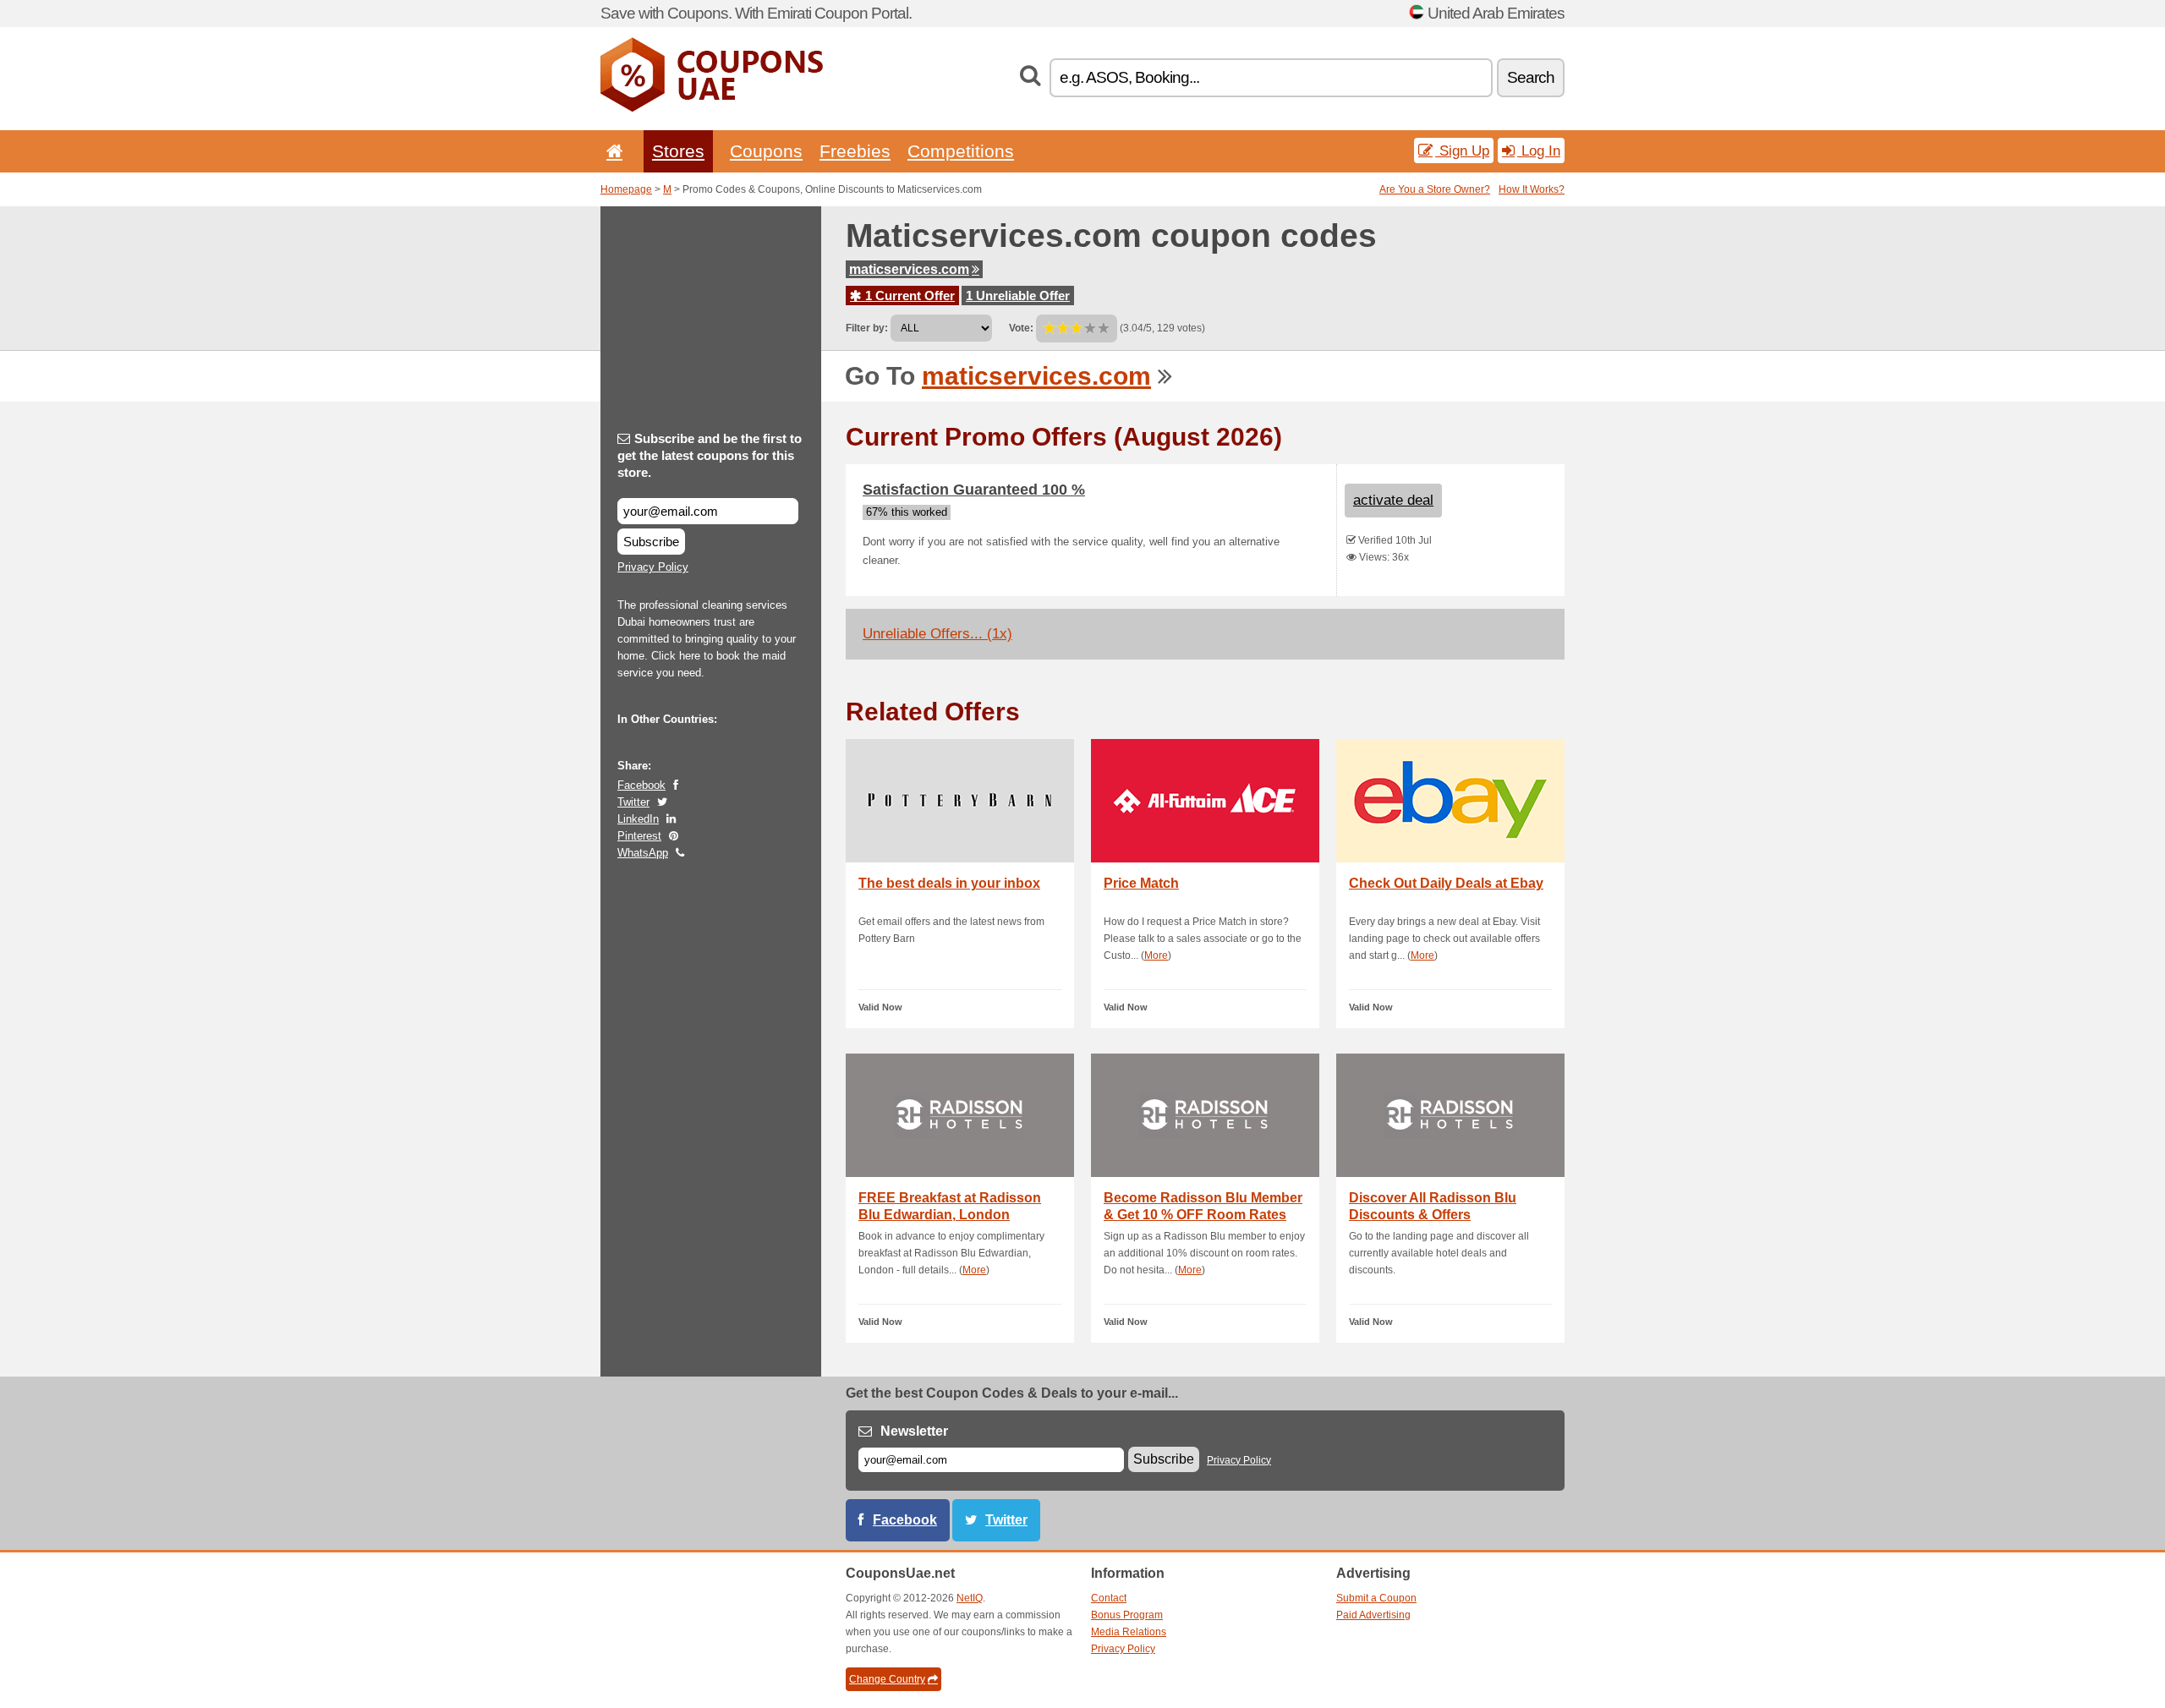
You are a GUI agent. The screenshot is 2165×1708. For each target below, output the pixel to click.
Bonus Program (1127, 1615)
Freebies (855, 151)
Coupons (766, 151)
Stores (678, 151)
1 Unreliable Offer (1018, 296)
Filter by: (867, 328)
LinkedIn (638, 819)
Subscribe (651, 542)
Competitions (961, 151)
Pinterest (639, 836)
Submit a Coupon (1376, 1598)
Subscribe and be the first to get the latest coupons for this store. (710, 455)
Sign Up (1462, 151)
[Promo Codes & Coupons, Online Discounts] (712, 108)
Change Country (887, 1679)
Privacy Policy (653, 567)
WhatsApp (643, 853)
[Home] (611, 151)
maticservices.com (909, 269)
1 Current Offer (908, 296)
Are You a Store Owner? (1435, 189)
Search (1531, 77)
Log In (1539, 151)
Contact (1109, 1598)
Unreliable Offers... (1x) (937, 634)
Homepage (626, 189)
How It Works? (1532, 189)
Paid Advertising (1373, 1615)
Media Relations (1129, 1632)
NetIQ (970, 1598)
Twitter (633, 802)
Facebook (641, 785)
